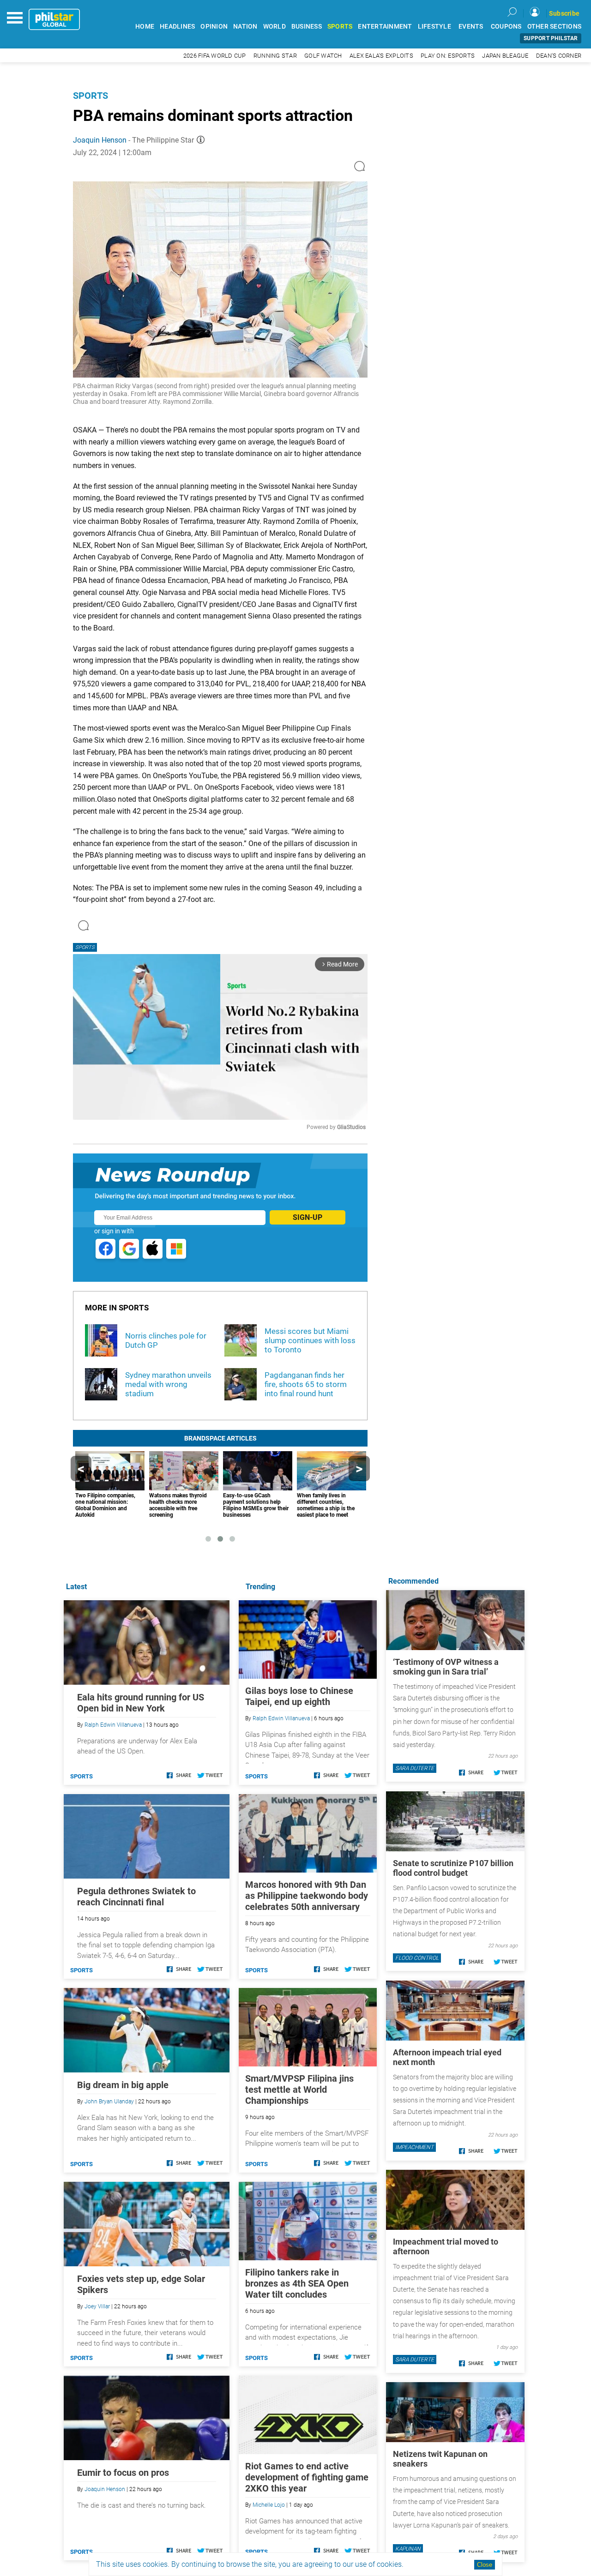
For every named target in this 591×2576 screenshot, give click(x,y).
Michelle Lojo (269, 2505)
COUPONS (506, 27)
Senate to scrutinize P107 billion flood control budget (453, 1868)
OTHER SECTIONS (555, 27)
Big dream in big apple (123, 2085)
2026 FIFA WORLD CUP (215, 56)
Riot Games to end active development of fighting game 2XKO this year (307, 2477)
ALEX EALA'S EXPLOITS (381, 56)
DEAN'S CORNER (559, 56)
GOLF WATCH (323, 56)
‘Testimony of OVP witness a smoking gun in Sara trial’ (446, 1667)
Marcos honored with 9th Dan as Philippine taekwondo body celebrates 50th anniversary (307, 1896)
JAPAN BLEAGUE (505, 56)
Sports (90, 96)
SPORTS (340, 27)
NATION (245, 27)
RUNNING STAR (275, 56)
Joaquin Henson (100, 140)
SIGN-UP (308, 1217)
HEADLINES (177, 27)
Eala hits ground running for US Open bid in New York (141, 1703)
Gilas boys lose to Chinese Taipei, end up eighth (299, 1696)
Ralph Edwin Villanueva (281, 1718)
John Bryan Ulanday (109, 2102)
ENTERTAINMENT (385, 27)
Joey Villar (97, 2306)
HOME (145, 27)
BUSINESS (307, 27)
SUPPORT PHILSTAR (551, 38)
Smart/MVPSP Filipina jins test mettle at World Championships (299, 2090)
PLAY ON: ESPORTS (448, 56)
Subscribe (564, 13)
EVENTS (471, 27)
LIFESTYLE (434, 27)
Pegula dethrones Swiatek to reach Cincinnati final (136, 1897)
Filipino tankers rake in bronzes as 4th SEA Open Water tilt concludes (297, 2283)
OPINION (214, 27)
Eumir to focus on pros (123, 2473)
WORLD (274, 27)
